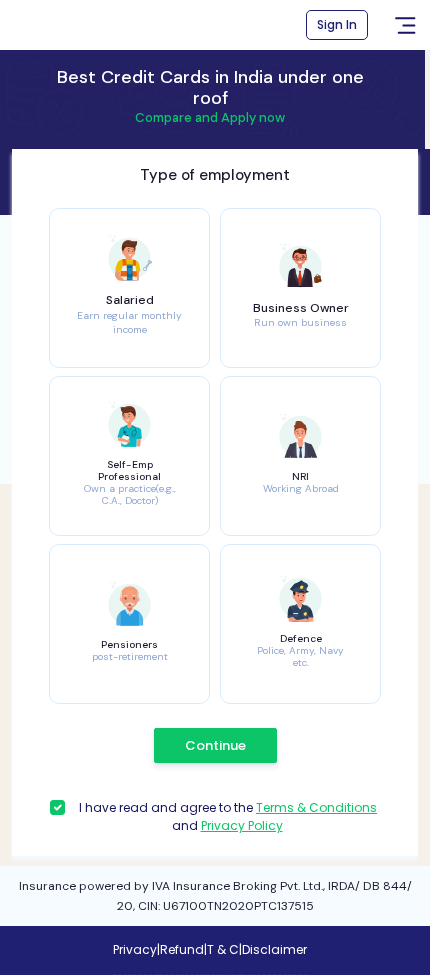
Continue (215, 745)
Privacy (135, 949)
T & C (223, 949)
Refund (182, 949)
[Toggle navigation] (405, 26)
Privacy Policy (242, 825)
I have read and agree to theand (228, 816)
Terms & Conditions (316, 807)
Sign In (337, 24)
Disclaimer (274, 949)
